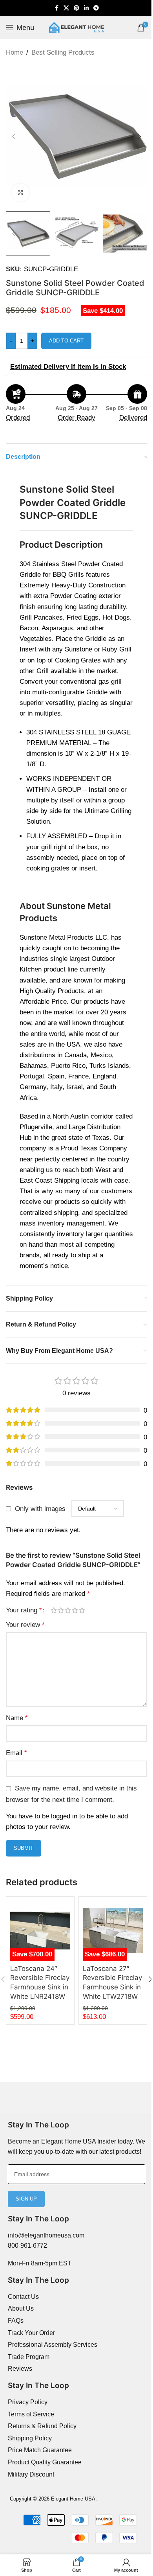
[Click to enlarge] (21, 192)
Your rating (24, 1610)
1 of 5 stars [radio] (54, 1610)
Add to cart (66, 341)
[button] (14, 136)
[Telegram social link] (96, 8)
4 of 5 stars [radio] (75, 1610)
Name (17, 1718)
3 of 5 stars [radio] (68, 1610)
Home (15, 52)
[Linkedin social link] (86, 8)
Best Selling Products (63, 52)
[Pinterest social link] (76, 8)
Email (16, 1753)
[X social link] (66, 8)
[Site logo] (76, 27)
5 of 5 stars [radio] (82, 1610)
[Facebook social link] (56, 8)
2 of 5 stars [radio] (61, 1610)
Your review (25, 1625)
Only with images (40, 1509)
